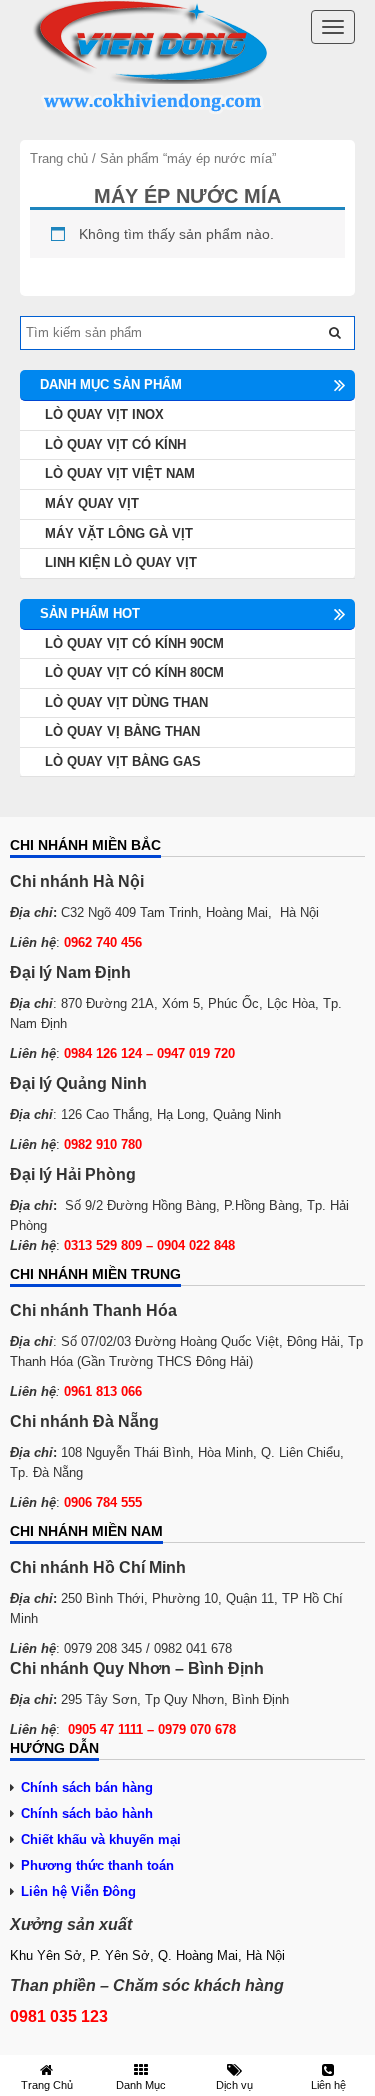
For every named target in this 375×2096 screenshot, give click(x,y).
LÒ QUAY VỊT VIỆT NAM (120, 473)
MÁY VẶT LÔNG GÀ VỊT (119, 533)
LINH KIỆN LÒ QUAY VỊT (121, 562)
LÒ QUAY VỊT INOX (104, 414)
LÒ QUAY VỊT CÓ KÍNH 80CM (134, 672)
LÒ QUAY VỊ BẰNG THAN (122, 731)
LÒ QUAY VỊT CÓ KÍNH (115, 444)
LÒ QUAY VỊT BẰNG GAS (123, 761)
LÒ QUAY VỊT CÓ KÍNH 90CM (134, 643)
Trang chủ (59, 158)
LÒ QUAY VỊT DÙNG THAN (126, 702)
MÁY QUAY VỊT (92, 503)
